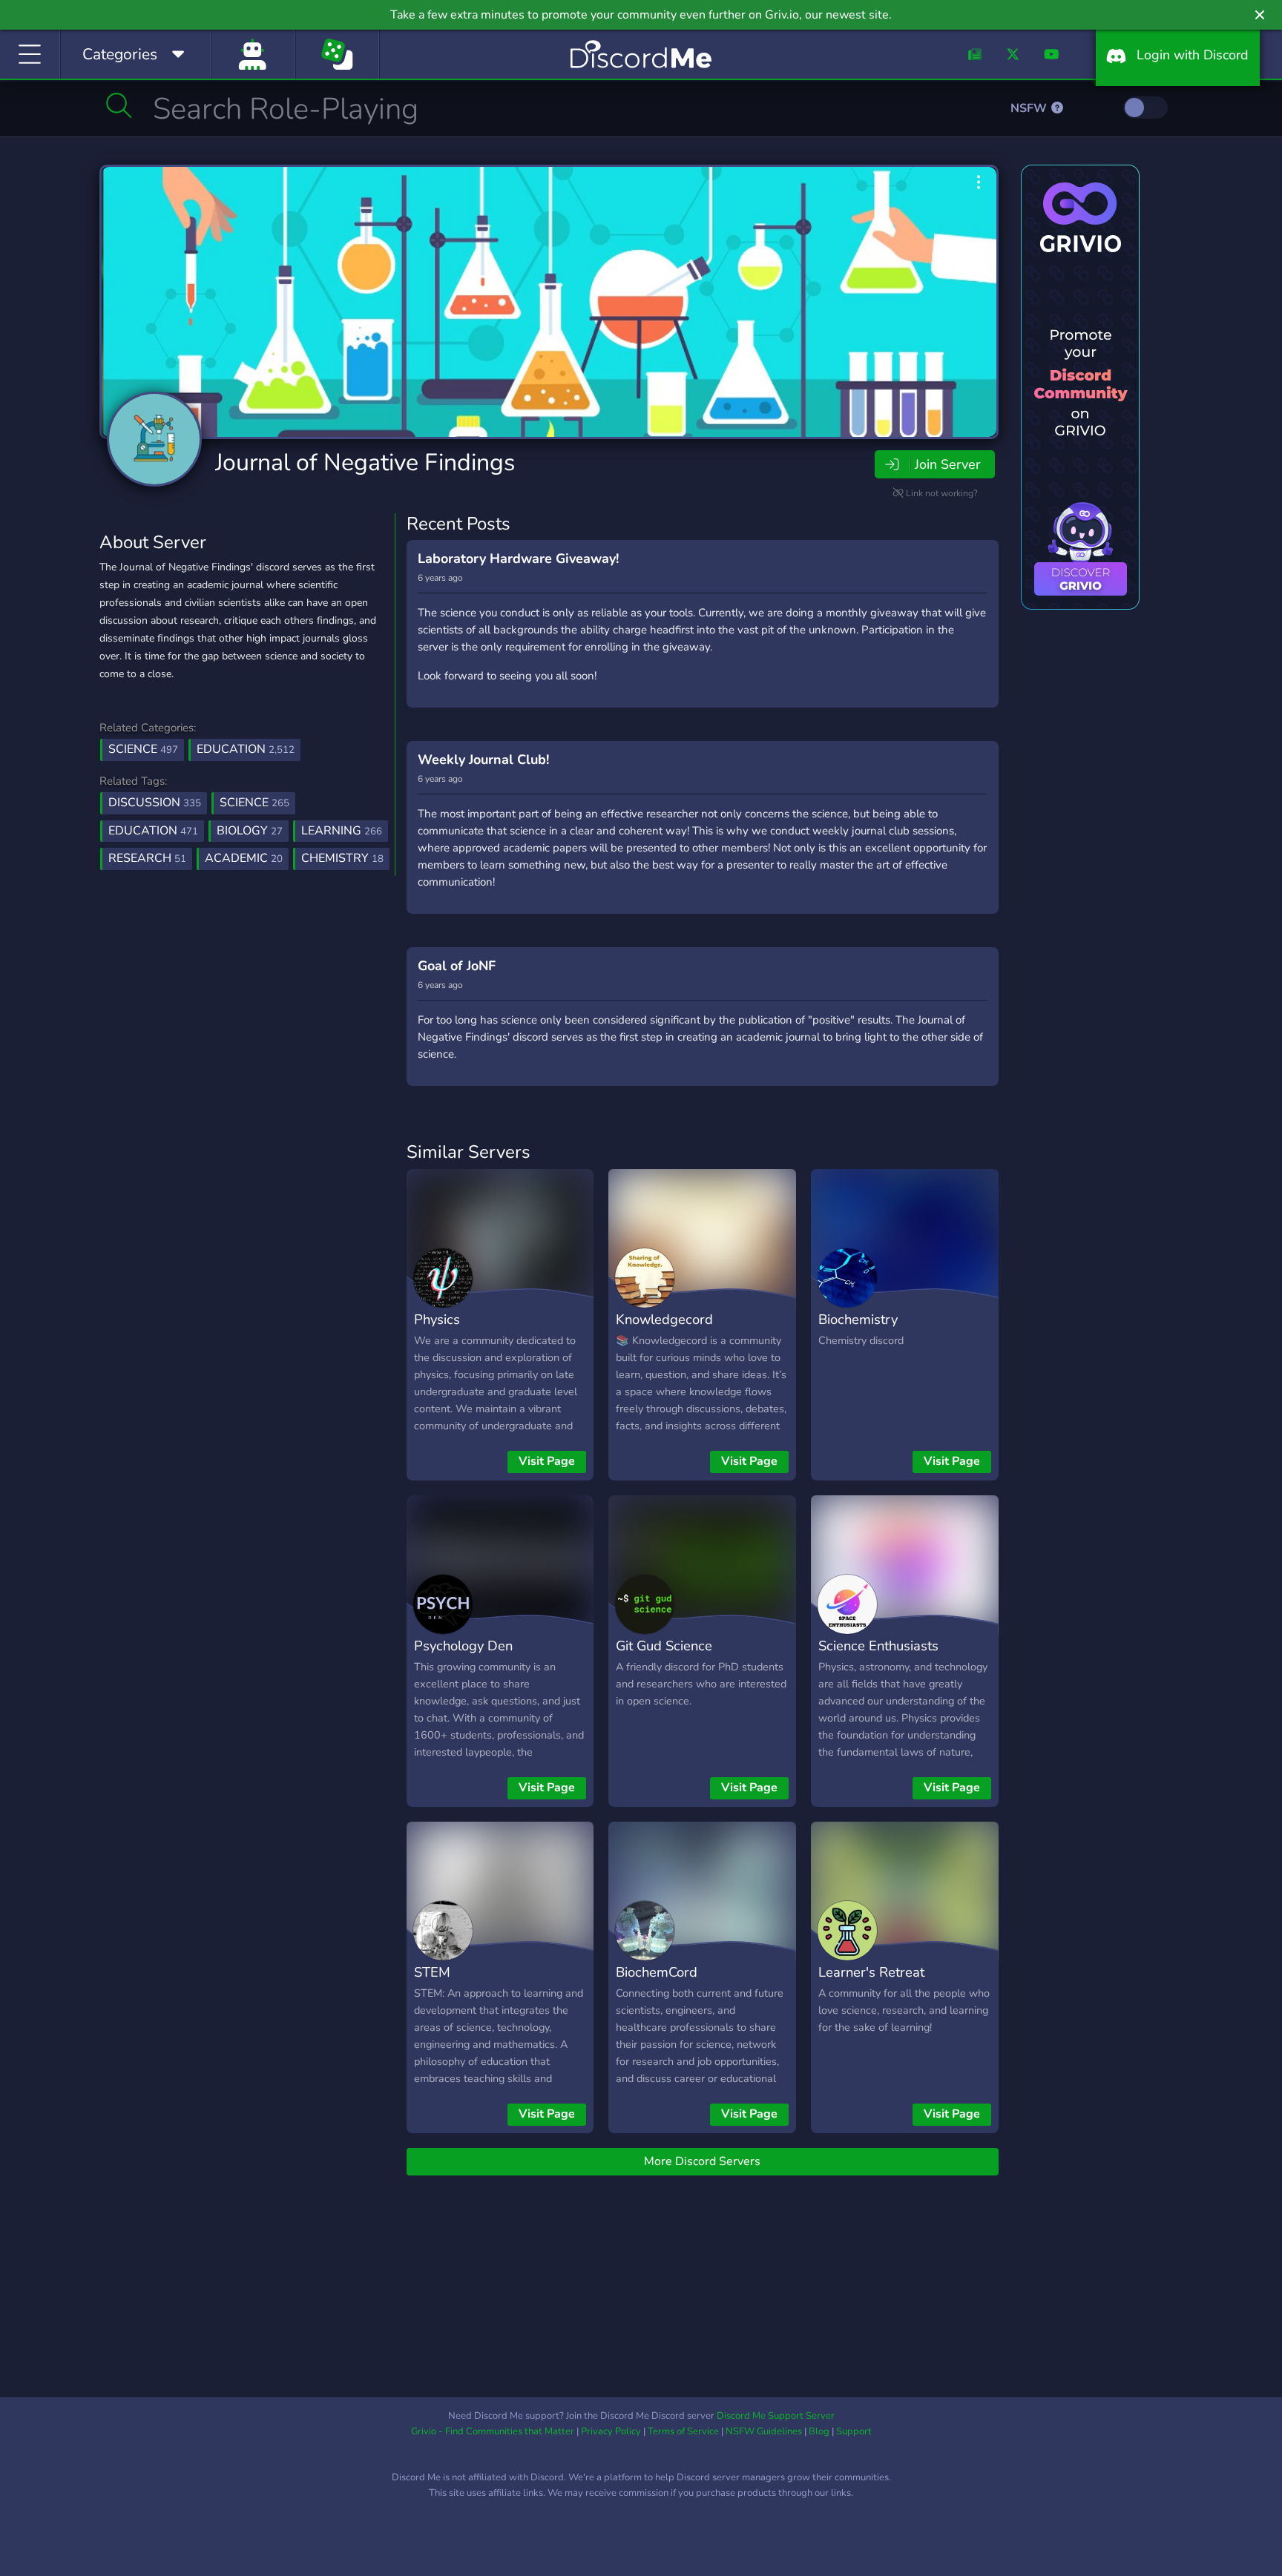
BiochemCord (657, 1972)
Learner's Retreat (871, 1972)
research (147, 858)
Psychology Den (463, 1646)
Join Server (947, 464)
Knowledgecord (664, 1319)
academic (244, 858)
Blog (819, 2431)
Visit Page (547, 1461)
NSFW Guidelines (764, 2431)
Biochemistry (858, 1319)
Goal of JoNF (457, 966)
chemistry (342, 858)
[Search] (119, 105)
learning (342, 831)
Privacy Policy (611, 2431)
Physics (437, 1319)
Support (854, 2431)
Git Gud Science (664, 1646)
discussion (155, 803)
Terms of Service (683, 2431)
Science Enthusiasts (878, 1646)
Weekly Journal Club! (483, 760)
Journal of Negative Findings (365, 462)
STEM (432, 1972)
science (254, 803)
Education (246, 749)
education (153, 831)
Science (143, 749)
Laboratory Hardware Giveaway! (518, 559)
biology (250, 831)
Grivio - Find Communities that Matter (493, 2431)
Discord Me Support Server (776, 2416)
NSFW (1030, 108)
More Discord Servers (702, 2161)
